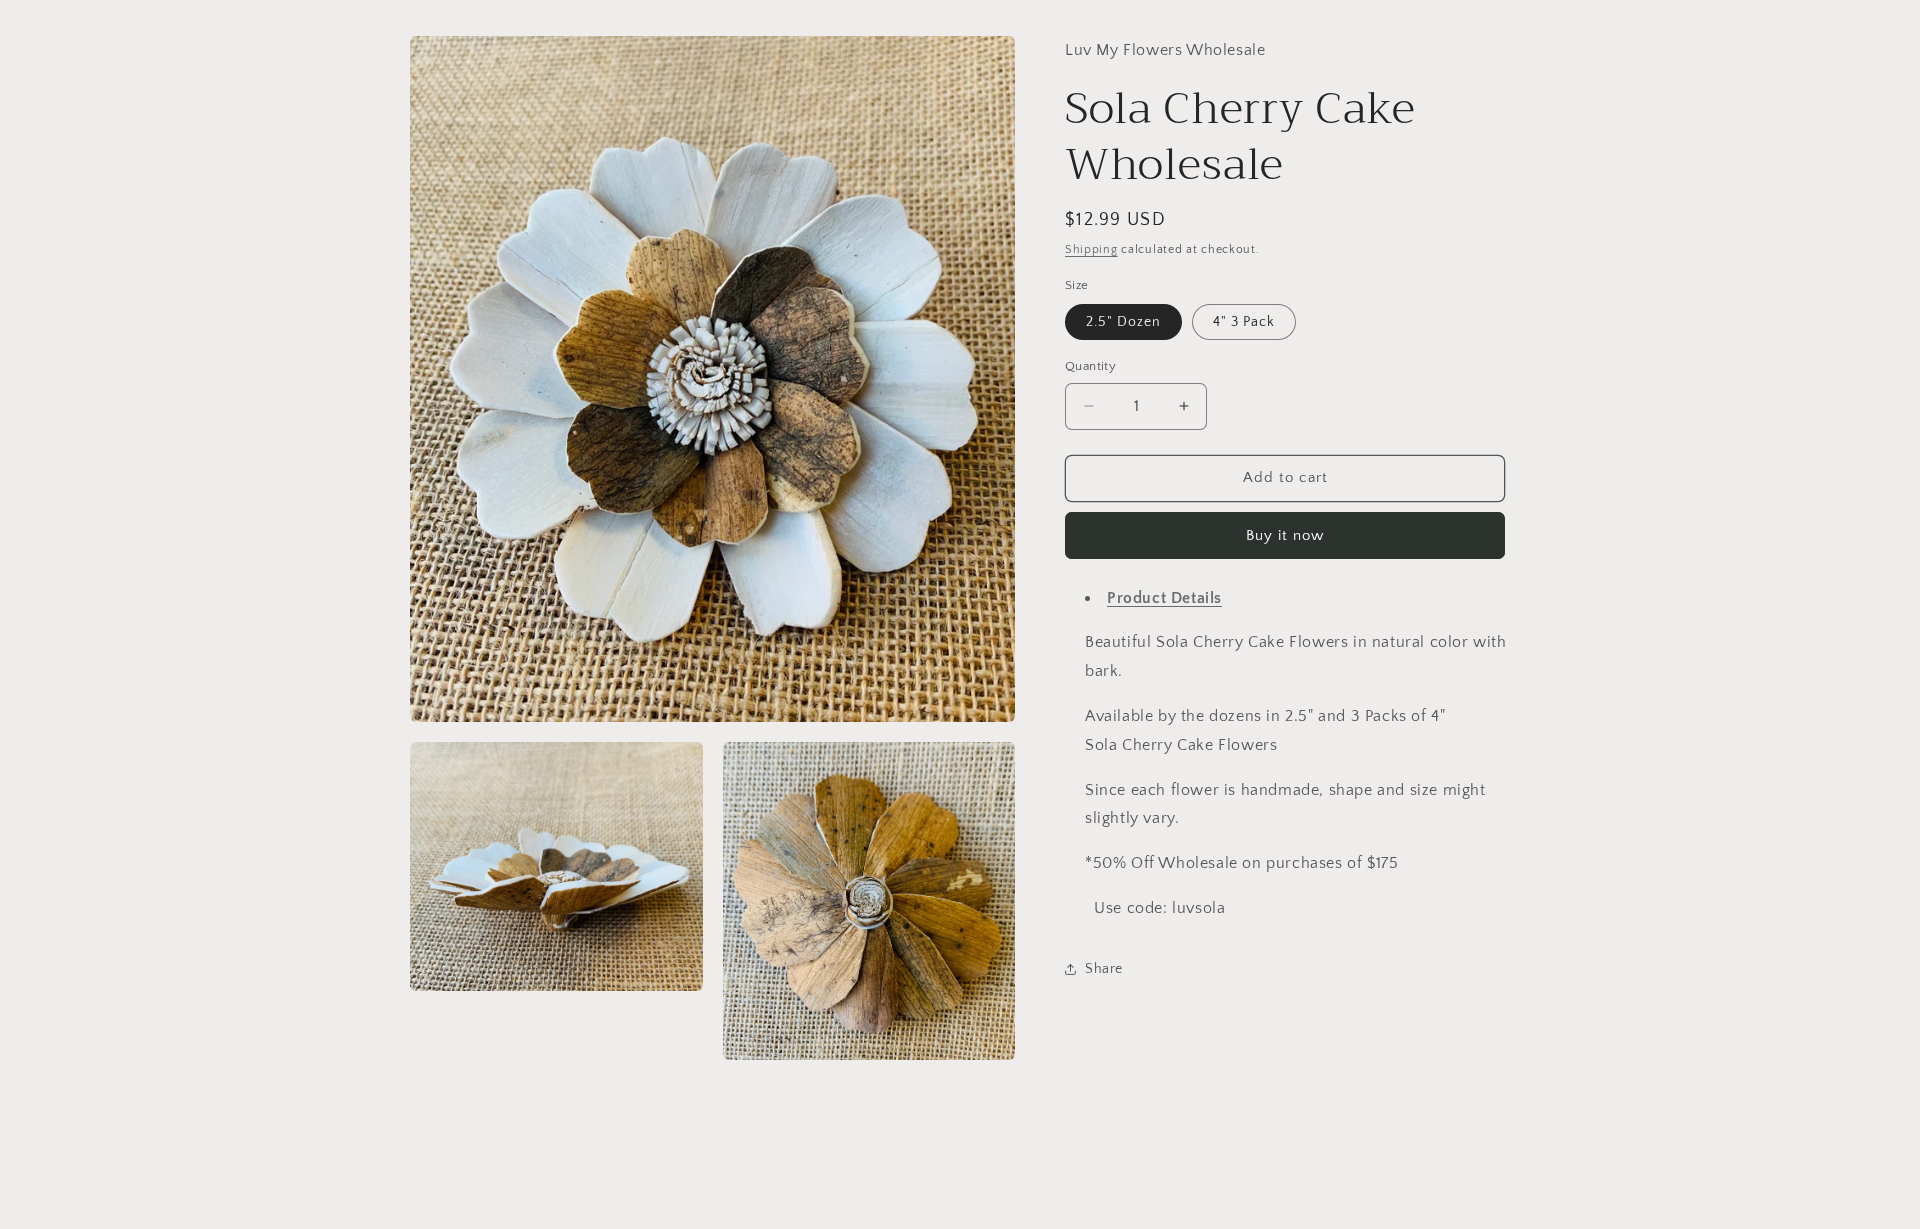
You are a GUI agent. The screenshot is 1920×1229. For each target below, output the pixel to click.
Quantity (1090, 366)
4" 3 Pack (1244, 322)
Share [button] (1104, 969)
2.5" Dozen (1123, 322)
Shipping (1091, 249)
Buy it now (1285, 534)
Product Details (1164, 597)
